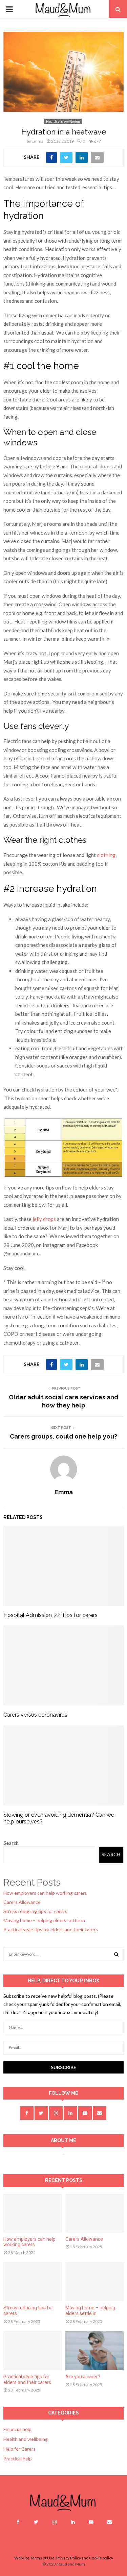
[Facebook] (18, 2522)
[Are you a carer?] (95, 2351)
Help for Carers (19, 2449)
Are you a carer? (83, 2377)
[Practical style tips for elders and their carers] (33, 2351)
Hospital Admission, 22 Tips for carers (50, 1615)
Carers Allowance (22, 1902)
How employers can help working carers (45, 1893)
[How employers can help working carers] (33, 2213)
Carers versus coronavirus (35, 1715)
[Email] (109, 2522)
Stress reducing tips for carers (35, 1911)
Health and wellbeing (63, 121)
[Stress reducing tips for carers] (33, 2282)
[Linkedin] (73, 2522)
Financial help (17, 2429)
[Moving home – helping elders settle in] (95, 2282)
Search (11, 1843)
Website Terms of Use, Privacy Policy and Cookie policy (64, 2558)
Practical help (18, 2459)
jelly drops (44, 1219)
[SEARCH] (116, 1954)
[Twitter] (36, 2522)
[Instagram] (55, 2522)
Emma (37, 141)
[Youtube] (91, 2522)
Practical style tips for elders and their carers (51, 1929)
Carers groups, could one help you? (63, 1436)
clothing (106, 855)
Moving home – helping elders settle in (44, 1920)
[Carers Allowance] (95, 2213)
